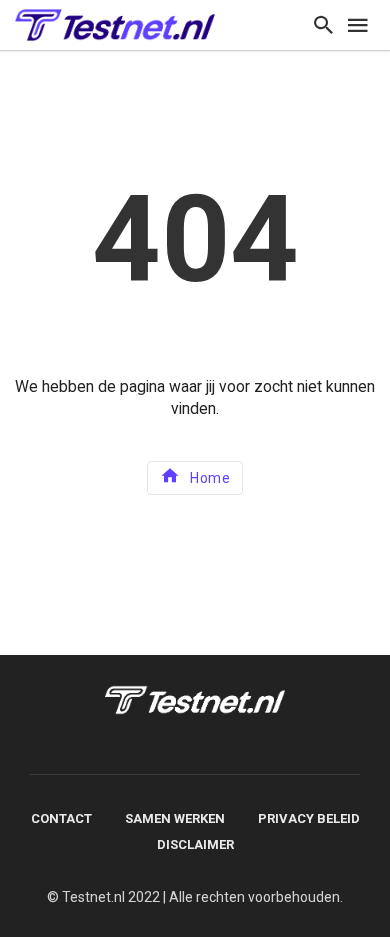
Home (210, 478)
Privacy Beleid (309, 818)
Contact (61, 818)
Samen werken (175, 818)
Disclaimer (195, 844)
